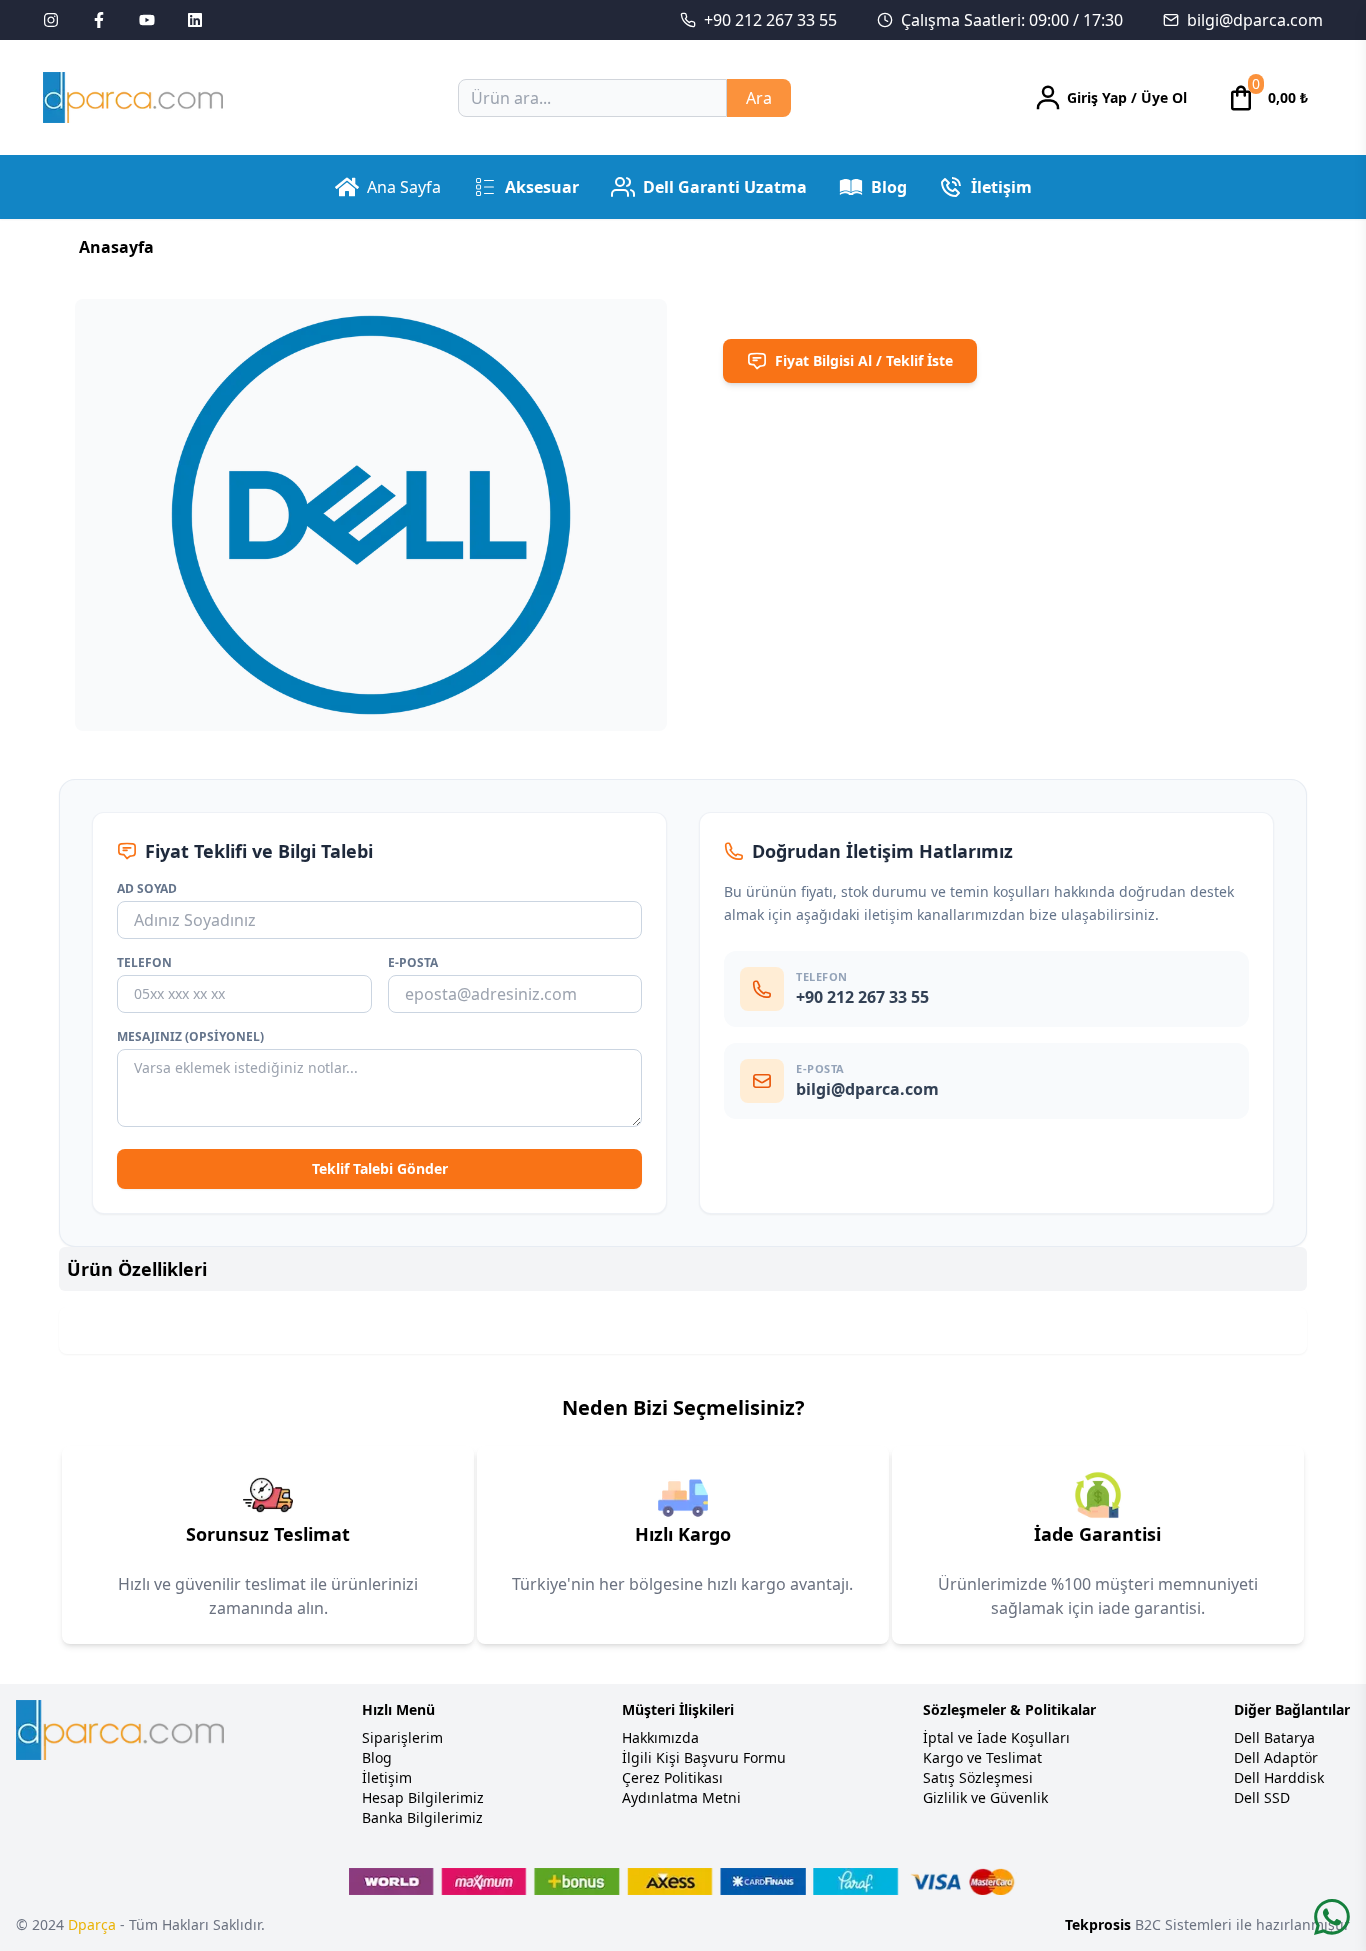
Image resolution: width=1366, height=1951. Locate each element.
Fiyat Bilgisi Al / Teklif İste (864, 360)
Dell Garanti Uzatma (725, 187)
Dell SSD (1262, 1797)
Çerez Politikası (672, 1777)
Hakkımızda (660, 1737)
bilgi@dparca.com (1255, 20)
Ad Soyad (147, 889)
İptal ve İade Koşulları (996, 1737)
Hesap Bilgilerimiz (423, 1797)
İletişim (1001, 187)
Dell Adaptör (1276, 1757)
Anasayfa (116, 247)
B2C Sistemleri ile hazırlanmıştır (1207, 1924)
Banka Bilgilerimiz (422, 1817)
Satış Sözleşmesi (978, 1777)
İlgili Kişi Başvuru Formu (704, 1757)
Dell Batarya (1274, 1737)
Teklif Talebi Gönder (380, 1168)
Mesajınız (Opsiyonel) (190, 1037)
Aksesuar (542, 187)
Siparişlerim (402, 1737)
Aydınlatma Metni (681, 1797)
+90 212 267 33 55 (770, 20)
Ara (759, 98)
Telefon (144, 963)
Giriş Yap (1097, 97)
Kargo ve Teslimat (982, 1757)
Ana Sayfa (404, 187)
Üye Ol (1164, 97)
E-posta (413, 963)
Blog (889, 187)
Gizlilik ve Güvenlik (985, 1797)
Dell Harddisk (1279, 1777)
